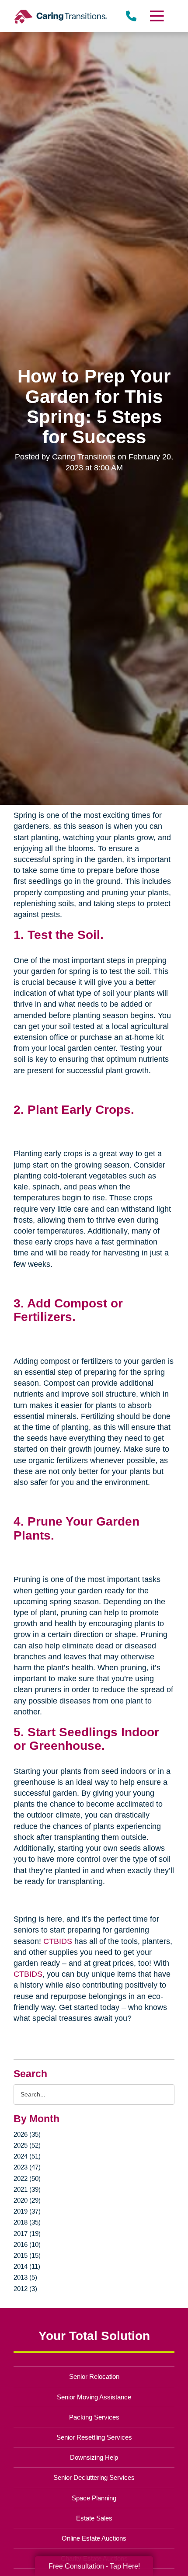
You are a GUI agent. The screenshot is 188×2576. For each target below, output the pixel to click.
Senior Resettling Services (94, 2437)
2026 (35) (27, 2134)
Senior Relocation (94, 2376)
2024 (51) (27, 2156)
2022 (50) (27, 2178)
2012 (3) (25, 2289)
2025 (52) (27, 2145)
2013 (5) (25, 2277)
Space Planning (94, 2498)
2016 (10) (27, 2244)
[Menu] (156, 16)
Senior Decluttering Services (94, 2477)
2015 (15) (27, 2255)
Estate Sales (94, 2518)
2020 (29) (27, 2200)
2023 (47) (27, 2167)
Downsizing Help (94, 2457)
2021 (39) (27, 2189)
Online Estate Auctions (94, 2538)
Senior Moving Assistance (94, 2397)
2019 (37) (27, 2211)
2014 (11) (27, 2266)
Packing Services (94, 2417)
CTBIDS (58, 1941)
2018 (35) (27, 2222)
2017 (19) (27, 2234)
